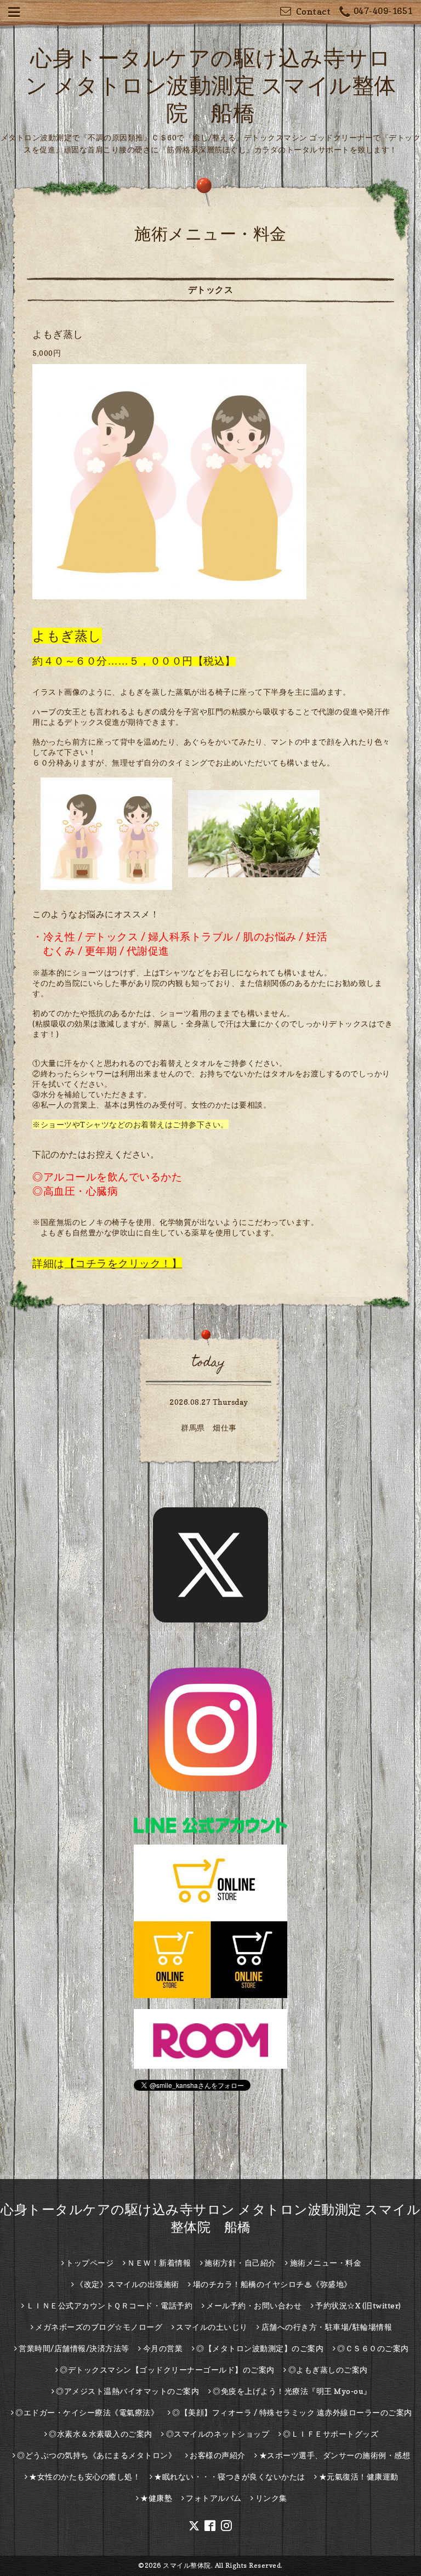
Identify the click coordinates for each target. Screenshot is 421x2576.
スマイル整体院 (187, 2565)
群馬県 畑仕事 (209, 1428)
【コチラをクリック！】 (124, 1263)
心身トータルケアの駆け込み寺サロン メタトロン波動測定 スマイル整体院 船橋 (211, 85)
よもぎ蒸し (58, 334)
